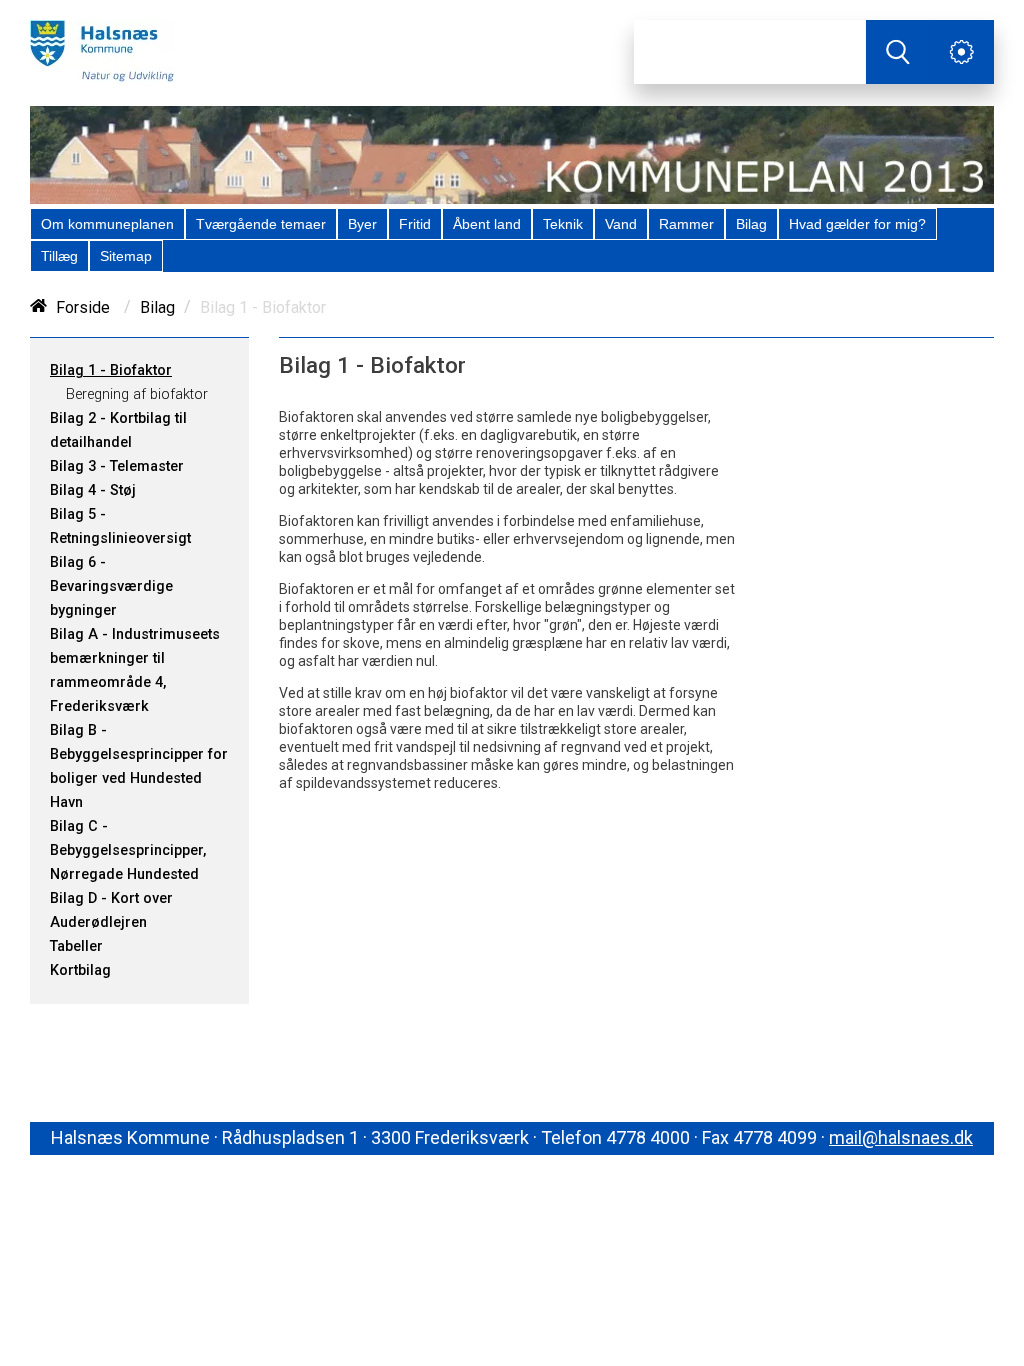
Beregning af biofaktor (137, 394)
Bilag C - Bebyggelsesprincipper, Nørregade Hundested (128, 850)
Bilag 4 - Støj (93, 490)
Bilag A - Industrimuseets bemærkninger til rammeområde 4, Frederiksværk (135, 670)
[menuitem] (107, 224)
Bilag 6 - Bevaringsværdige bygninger (111, 586)
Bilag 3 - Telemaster (117, 466)
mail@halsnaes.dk (901, 1137)
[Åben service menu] (962, 52)
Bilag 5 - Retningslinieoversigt (120, 526)
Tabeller (76, 946)
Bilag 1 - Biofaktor (111, 370)
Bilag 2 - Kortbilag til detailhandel (118, 430)
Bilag (157, 307)
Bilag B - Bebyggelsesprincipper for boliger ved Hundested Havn (139, 766)
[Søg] (898, 52)
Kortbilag (80, 970)
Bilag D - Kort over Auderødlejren (111, 910)
